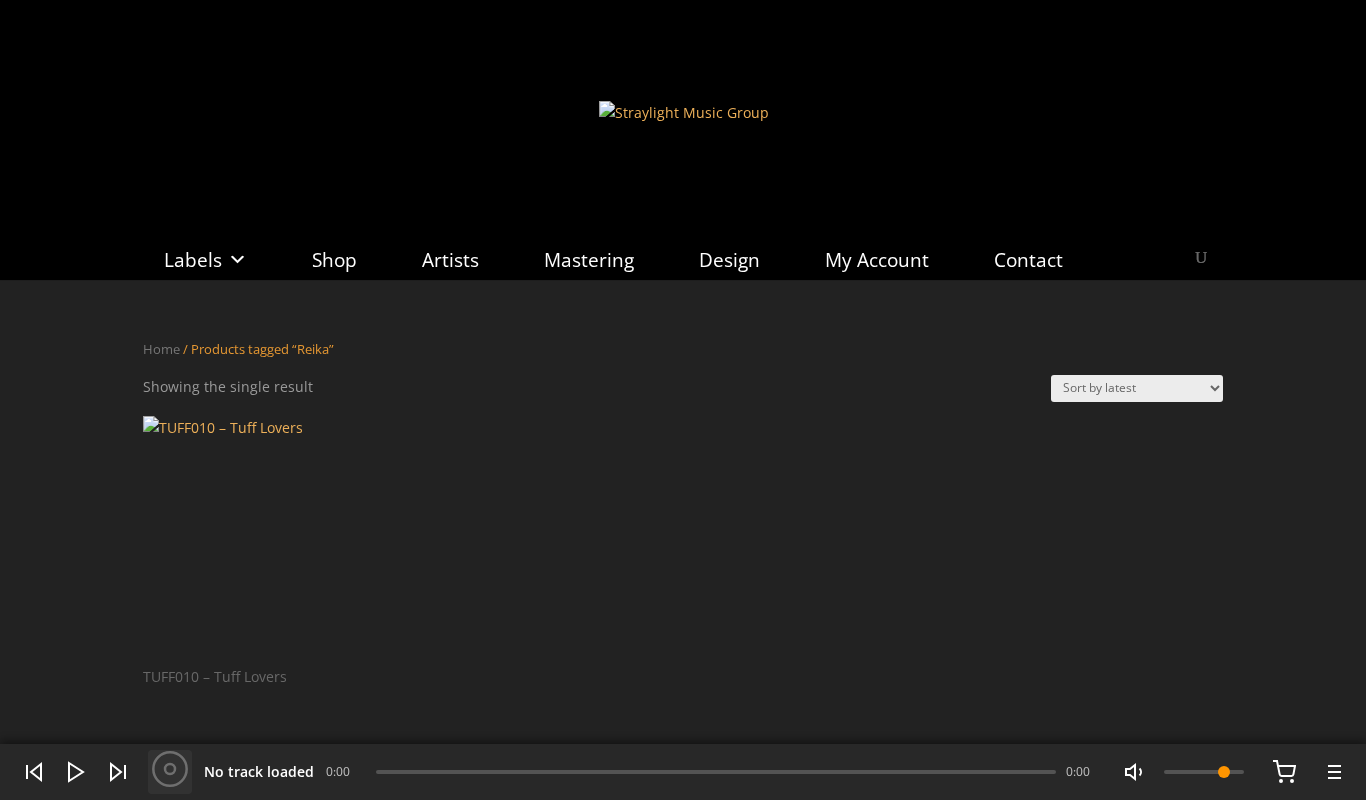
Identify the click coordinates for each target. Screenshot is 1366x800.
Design (729, 260)
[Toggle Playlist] (1332, 772)
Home (161, 349)
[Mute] (1136, 772)
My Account (877, 260)
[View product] (170, 772)
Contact (1028, 260)
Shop (334, 260)
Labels (193, 260)
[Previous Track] (34, 772)
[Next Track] (118, 772)
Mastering (589, 260)
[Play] (76, 772)
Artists (450, 260)
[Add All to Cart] (1284, 772)
